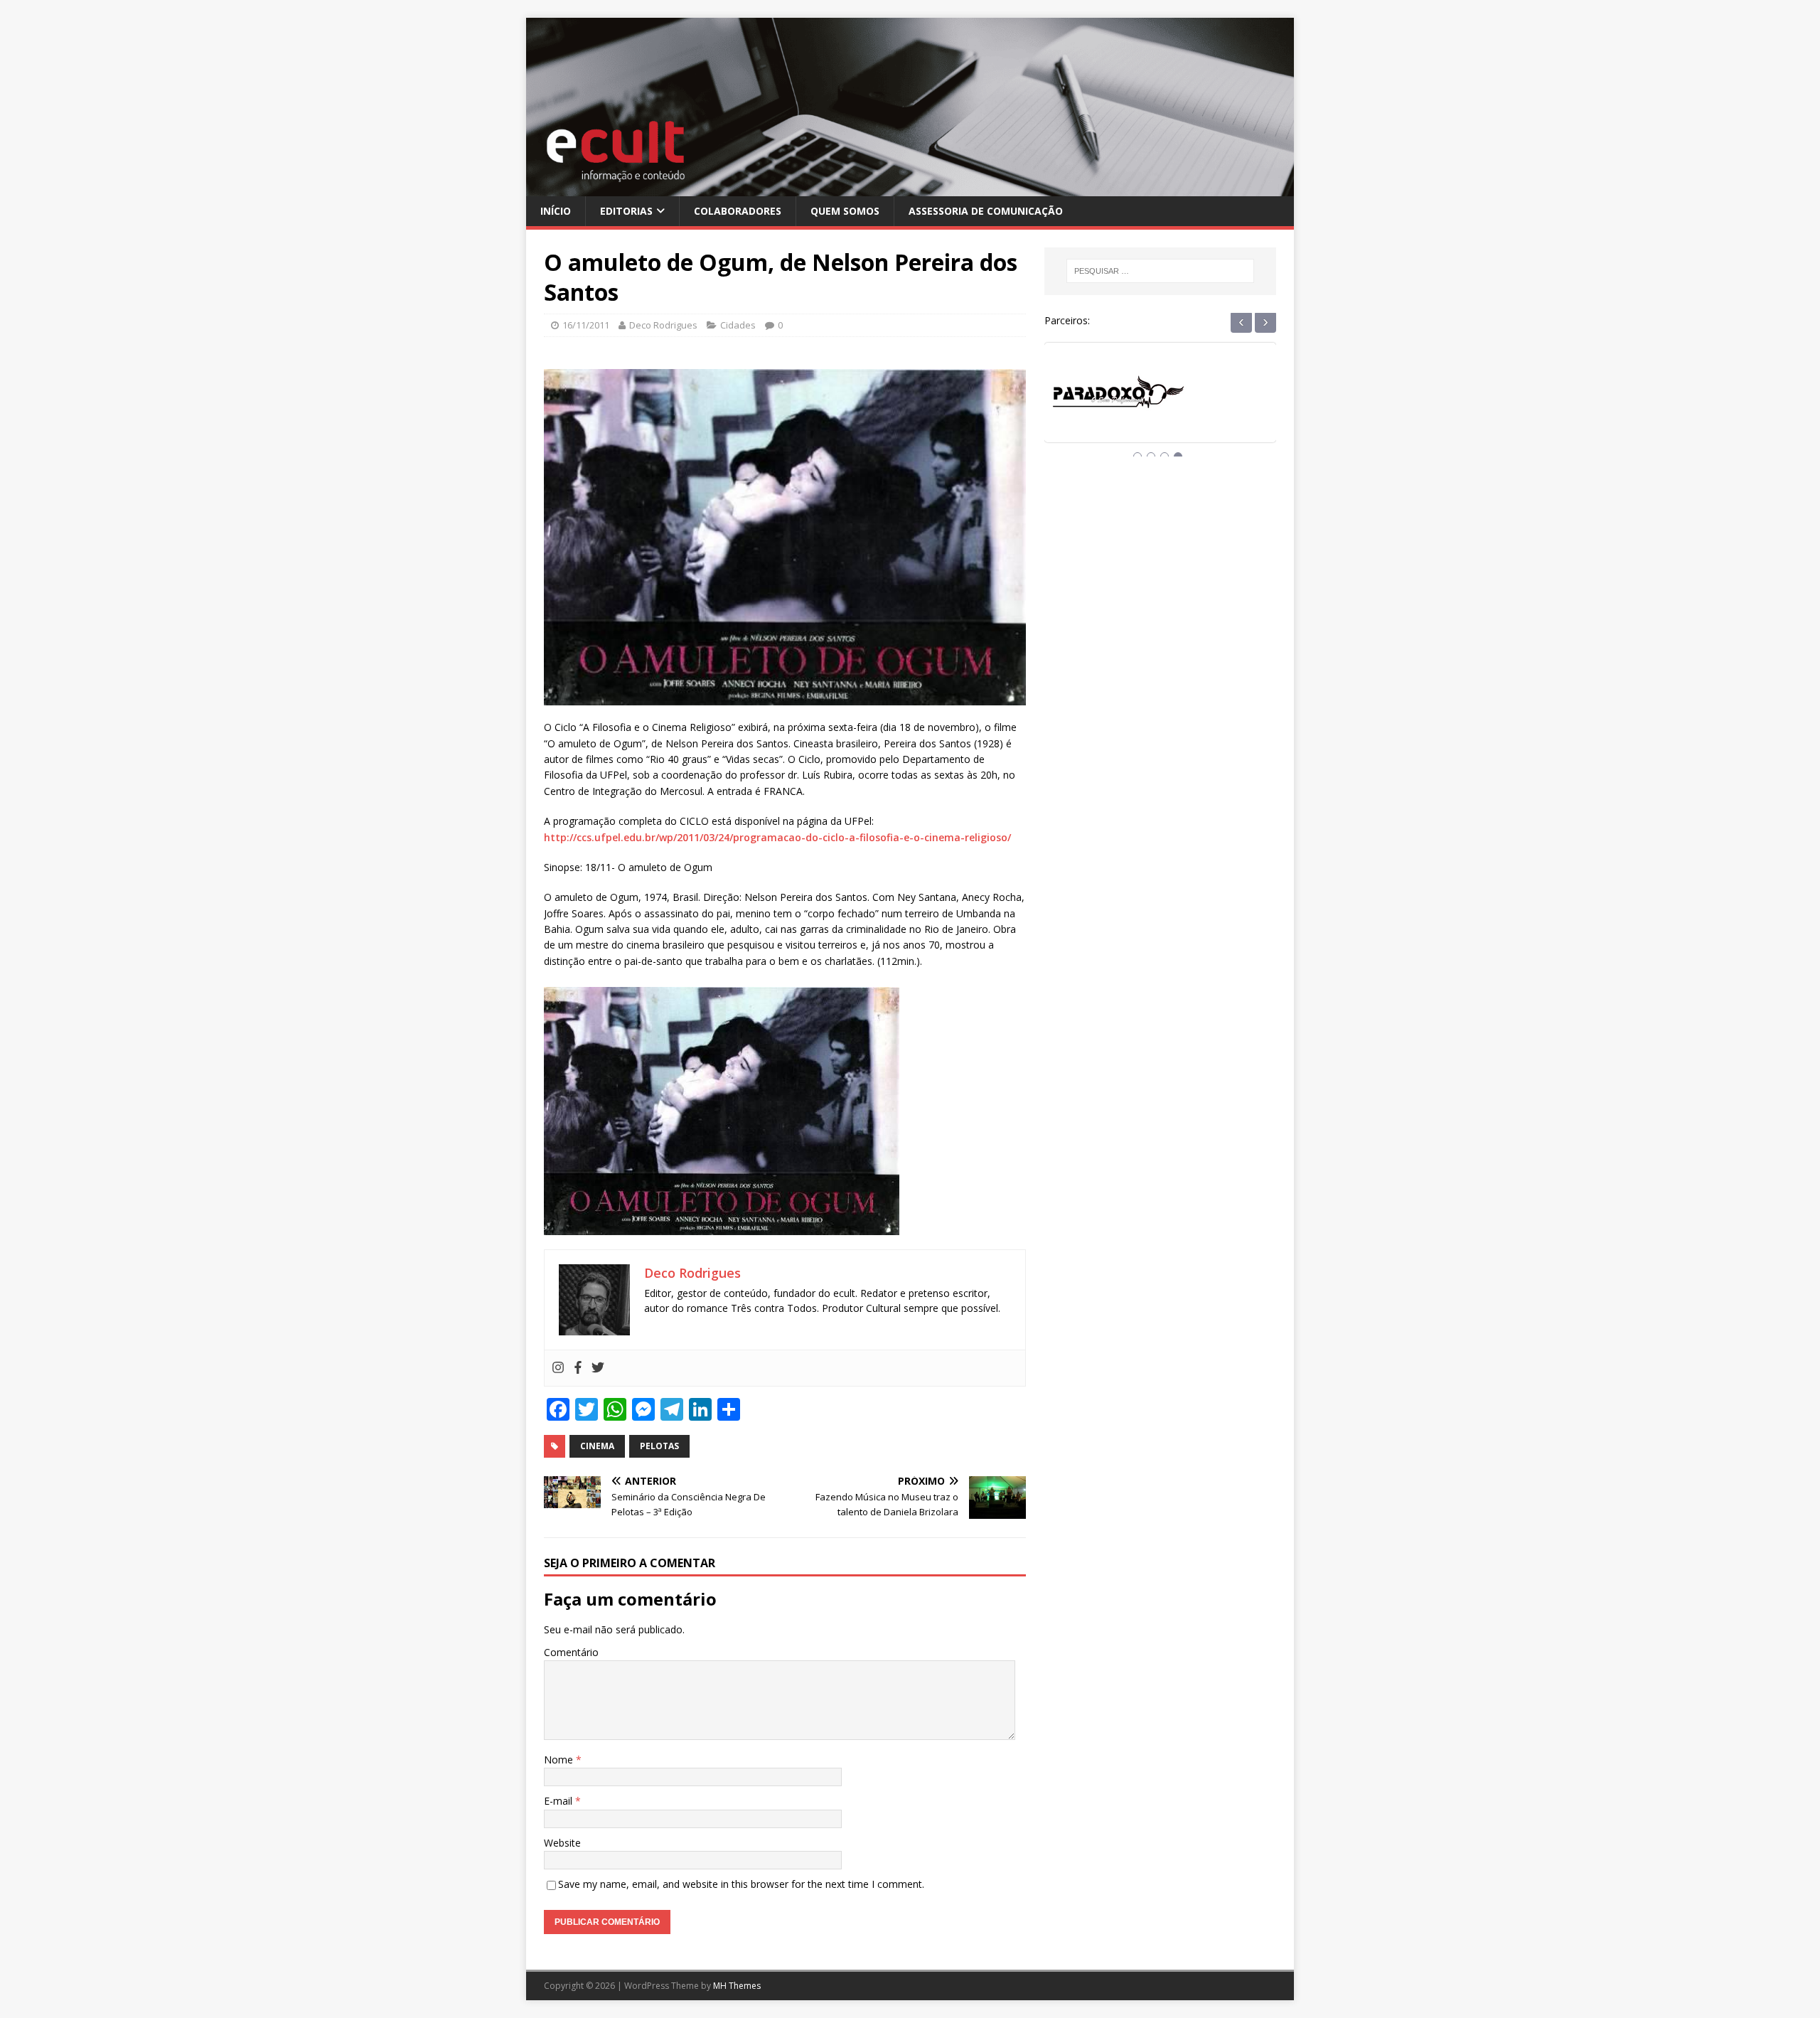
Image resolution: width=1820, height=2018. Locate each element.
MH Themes (737, 1986)
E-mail (560, 1801)
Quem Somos (845, 211)
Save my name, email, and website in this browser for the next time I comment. (741, 1884)
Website (562, 1843)
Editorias (626, 211)
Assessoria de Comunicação (986, 211)
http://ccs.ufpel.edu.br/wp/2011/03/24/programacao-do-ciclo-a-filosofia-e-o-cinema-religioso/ (777, 837)
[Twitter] (598, 1368)
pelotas (659, 1446)
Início (556, 211)
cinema (597, 1446)
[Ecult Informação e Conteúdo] (910, 187)
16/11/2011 (586, 325)
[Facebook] (578, 1368)
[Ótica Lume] (1160, 406)
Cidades (738, 325)
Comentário (571, 1652)
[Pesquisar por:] (1160, 271)
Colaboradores (738, 211)
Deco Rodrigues (663, 325)
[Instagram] (558, 1368)
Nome (560, 1760)
